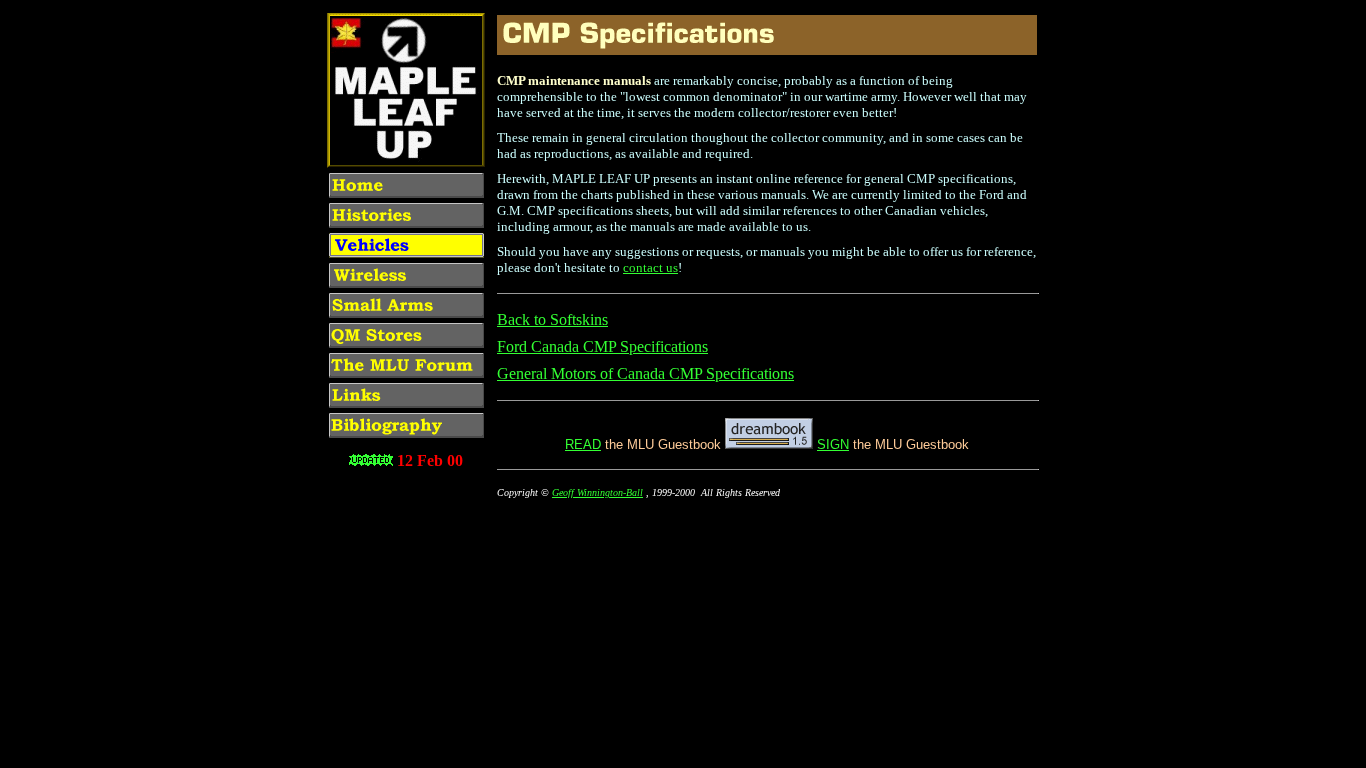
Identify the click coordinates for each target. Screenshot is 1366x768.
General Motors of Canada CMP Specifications (645, 373)
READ (583, 444)
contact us (650, 267)
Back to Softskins (552, 319)
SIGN (833, 444)
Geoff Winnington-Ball (597, 492)
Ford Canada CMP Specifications (602, 346)
